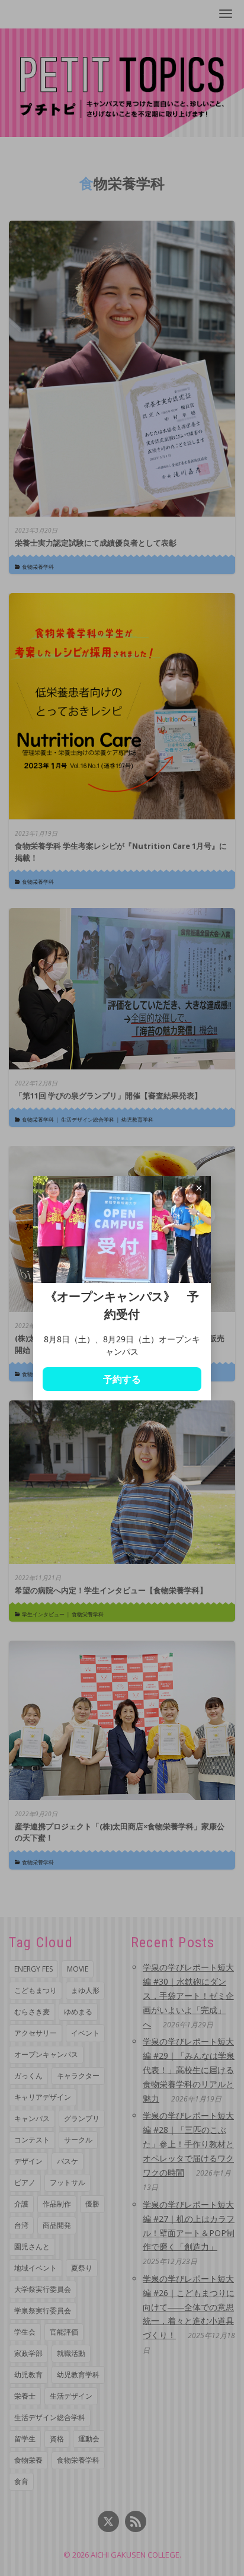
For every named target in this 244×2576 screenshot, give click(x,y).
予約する (122, 1379)
